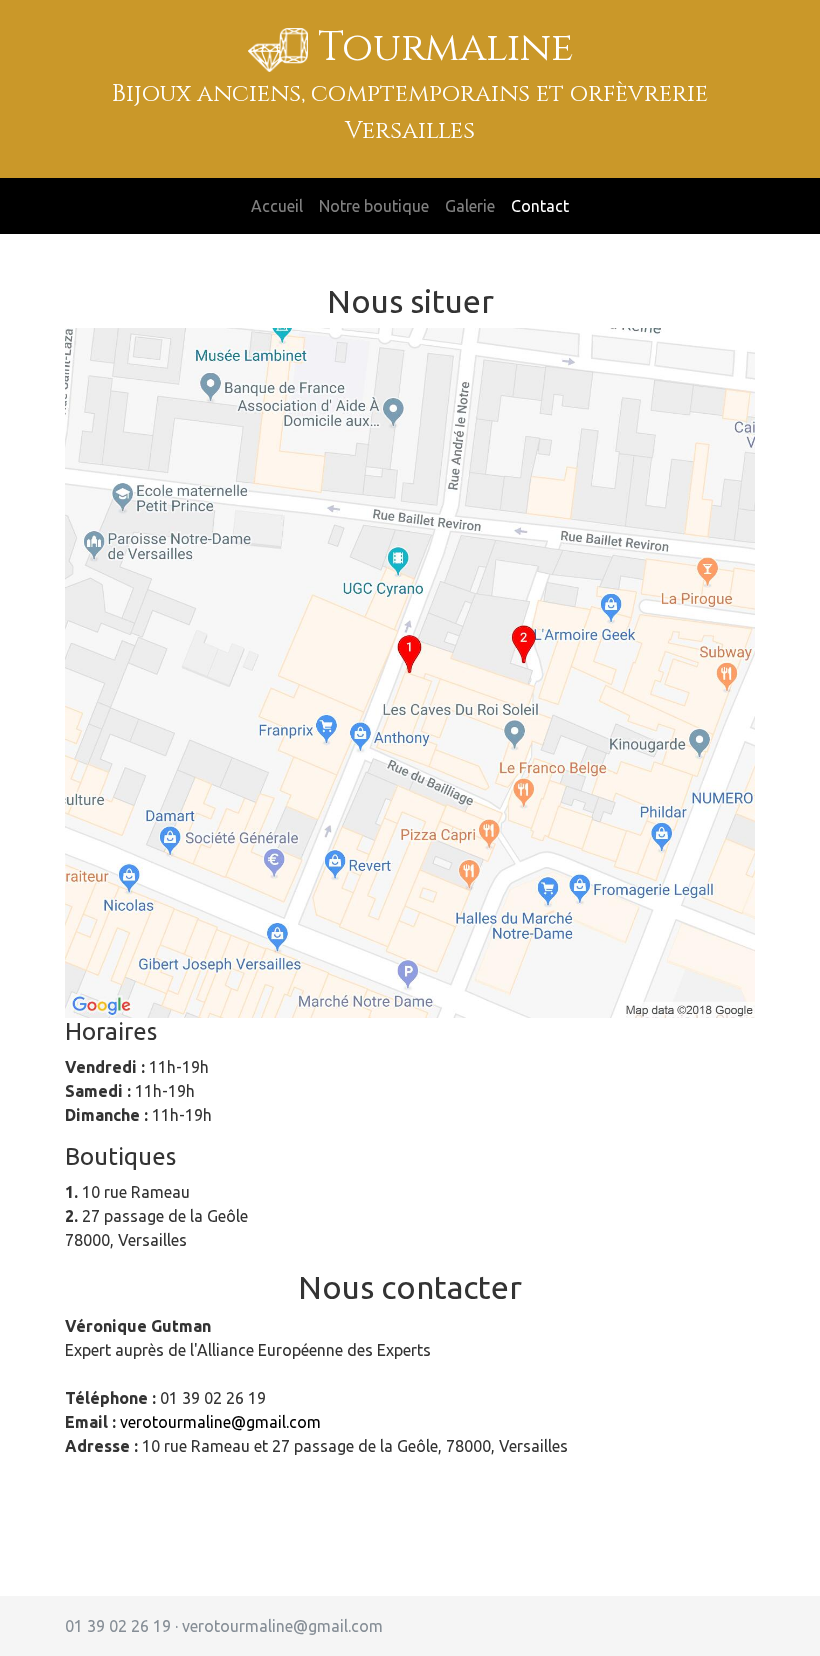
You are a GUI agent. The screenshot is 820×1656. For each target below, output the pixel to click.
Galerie (470, 206)
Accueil (281, 206)
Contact (540, 206)
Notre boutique (374, 206)
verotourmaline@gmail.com (220, 1422)
